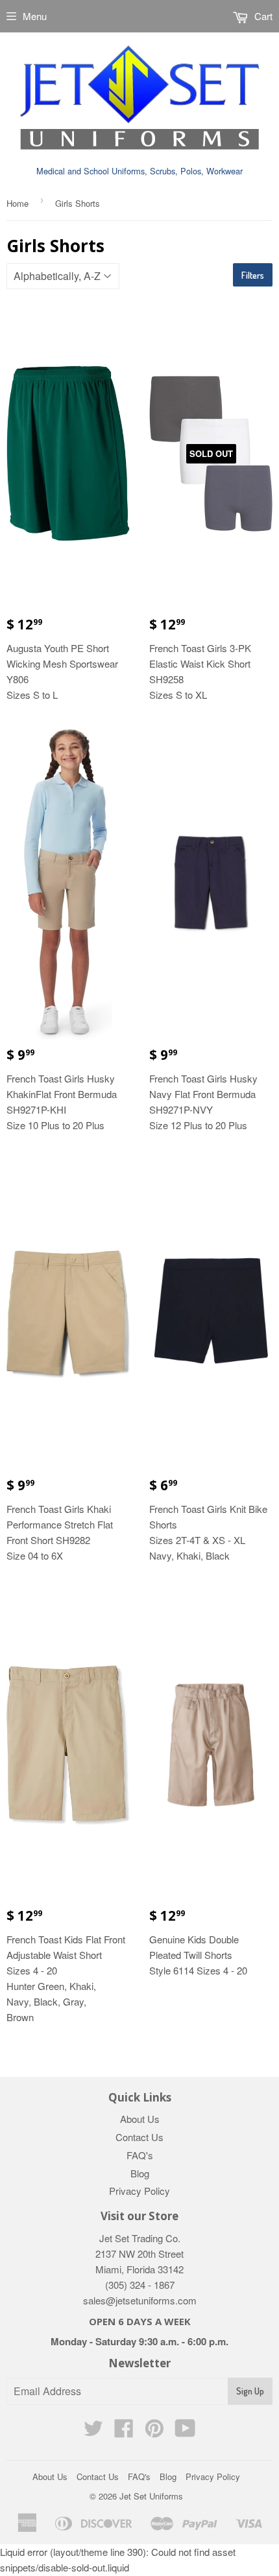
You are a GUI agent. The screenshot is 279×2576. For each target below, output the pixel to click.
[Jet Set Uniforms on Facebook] (124, 2432)
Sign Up (250, 2391)
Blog (140, 2173)
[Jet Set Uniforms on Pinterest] (154, 2432)
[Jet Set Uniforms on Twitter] (93, 2432)
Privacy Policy (139, 2191)
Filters (253, 275)
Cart (262, 16)
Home (18, 203)
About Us (140, 2119)
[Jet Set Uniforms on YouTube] (185, 2432)
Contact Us (139, 2137)
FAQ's (140, 2155)
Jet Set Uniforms (151, 2496)
